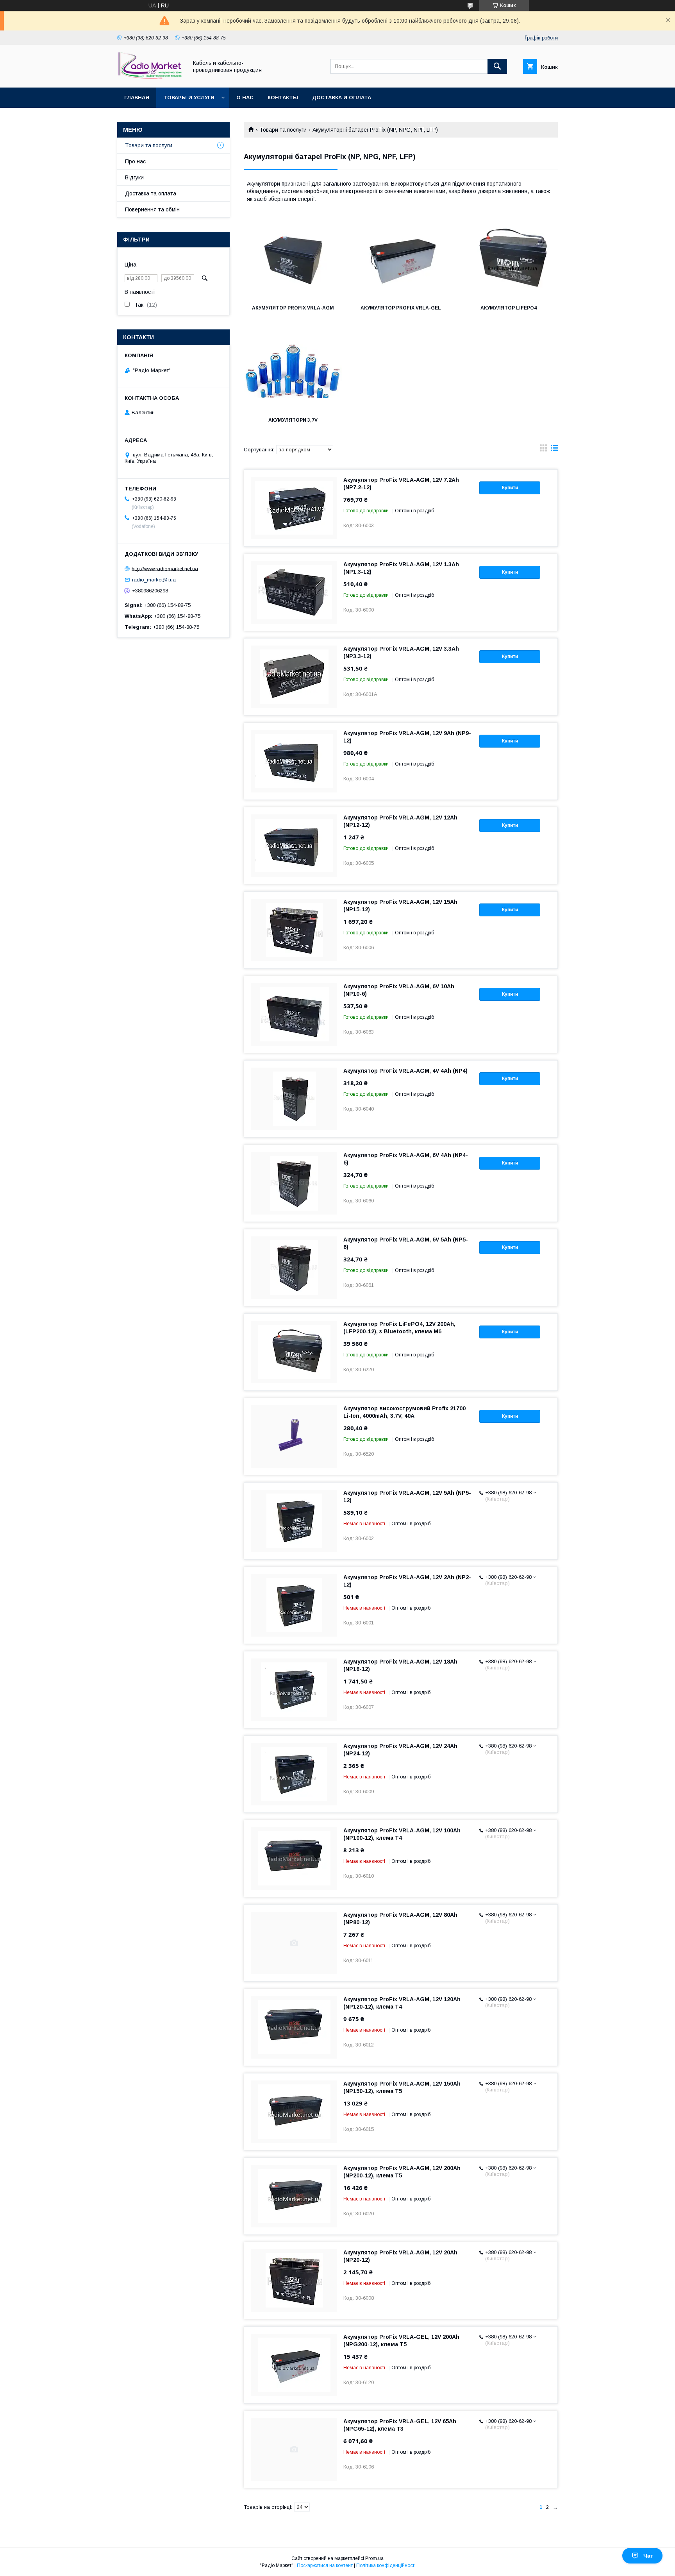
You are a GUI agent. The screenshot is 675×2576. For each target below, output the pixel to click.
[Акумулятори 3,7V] (293, 371)
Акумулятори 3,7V (293, 420)
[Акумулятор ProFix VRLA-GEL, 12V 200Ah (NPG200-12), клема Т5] (294, 2365)
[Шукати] (497, 66)
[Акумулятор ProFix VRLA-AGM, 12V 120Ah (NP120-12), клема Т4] (294, 2027)
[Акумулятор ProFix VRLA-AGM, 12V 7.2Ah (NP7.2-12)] (294, 508)
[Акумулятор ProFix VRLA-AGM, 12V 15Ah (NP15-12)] (294, 930)
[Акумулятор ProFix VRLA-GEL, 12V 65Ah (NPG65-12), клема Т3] (294, 2449)
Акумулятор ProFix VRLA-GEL (401, 308)
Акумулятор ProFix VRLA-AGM (293, 308)
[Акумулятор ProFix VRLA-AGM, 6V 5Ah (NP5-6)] (294, 1268)
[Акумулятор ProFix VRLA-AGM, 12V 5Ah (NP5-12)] (294, 1521)
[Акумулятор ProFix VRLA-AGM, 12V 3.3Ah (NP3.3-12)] (294, 677)
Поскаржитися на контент (325, 2565)
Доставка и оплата (342, 97)
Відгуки (134, 177)
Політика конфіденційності (386, 2565)
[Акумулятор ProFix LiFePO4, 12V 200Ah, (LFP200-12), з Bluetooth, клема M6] (294, 1352)
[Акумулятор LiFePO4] (509, 259)
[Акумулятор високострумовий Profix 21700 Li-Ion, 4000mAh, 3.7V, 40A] (294, 1436)
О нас (245, 97)
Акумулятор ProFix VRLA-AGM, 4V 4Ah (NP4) (405, 1071)
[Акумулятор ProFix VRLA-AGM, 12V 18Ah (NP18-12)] (294, 1690)
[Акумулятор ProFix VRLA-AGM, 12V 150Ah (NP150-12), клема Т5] (294, 2112)
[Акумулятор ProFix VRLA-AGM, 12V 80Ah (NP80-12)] (294, 1943)
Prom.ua (374, 2558)
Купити (510, 488)
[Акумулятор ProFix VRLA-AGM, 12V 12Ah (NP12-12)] (294, 846)
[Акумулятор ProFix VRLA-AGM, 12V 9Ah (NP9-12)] (294, 761)
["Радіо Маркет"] (150, 77)
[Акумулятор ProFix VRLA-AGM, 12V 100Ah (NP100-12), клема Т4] (294, 1859)
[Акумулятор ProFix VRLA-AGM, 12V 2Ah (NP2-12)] (294, 1605)
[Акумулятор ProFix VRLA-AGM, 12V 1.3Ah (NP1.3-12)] (294, 592)
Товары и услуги (189, 97)
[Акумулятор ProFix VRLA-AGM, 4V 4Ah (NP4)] (294, 1099)
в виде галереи (543, 450)
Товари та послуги (283, 130)
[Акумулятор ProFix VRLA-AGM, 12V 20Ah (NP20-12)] (294, 2281)
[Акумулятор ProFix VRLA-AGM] (293, 259)
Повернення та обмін (152, 209)
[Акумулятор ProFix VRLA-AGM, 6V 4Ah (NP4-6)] (294, 1183)
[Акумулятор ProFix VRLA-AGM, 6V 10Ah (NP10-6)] (294, 1014)
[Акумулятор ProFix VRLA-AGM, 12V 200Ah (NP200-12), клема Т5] (294, 2196)
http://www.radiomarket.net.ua (165, 568)
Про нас (135, 161)
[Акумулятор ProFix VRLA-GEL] (401, 259)
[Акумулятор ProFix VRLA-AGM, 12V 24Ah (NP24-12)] (294, 1774)
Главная (137, 97)
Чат (648, 2556)
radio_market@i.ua (154, 580)
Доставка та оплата (151, 193)
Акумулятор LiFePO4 (509, 308)
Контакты (283, 97)
